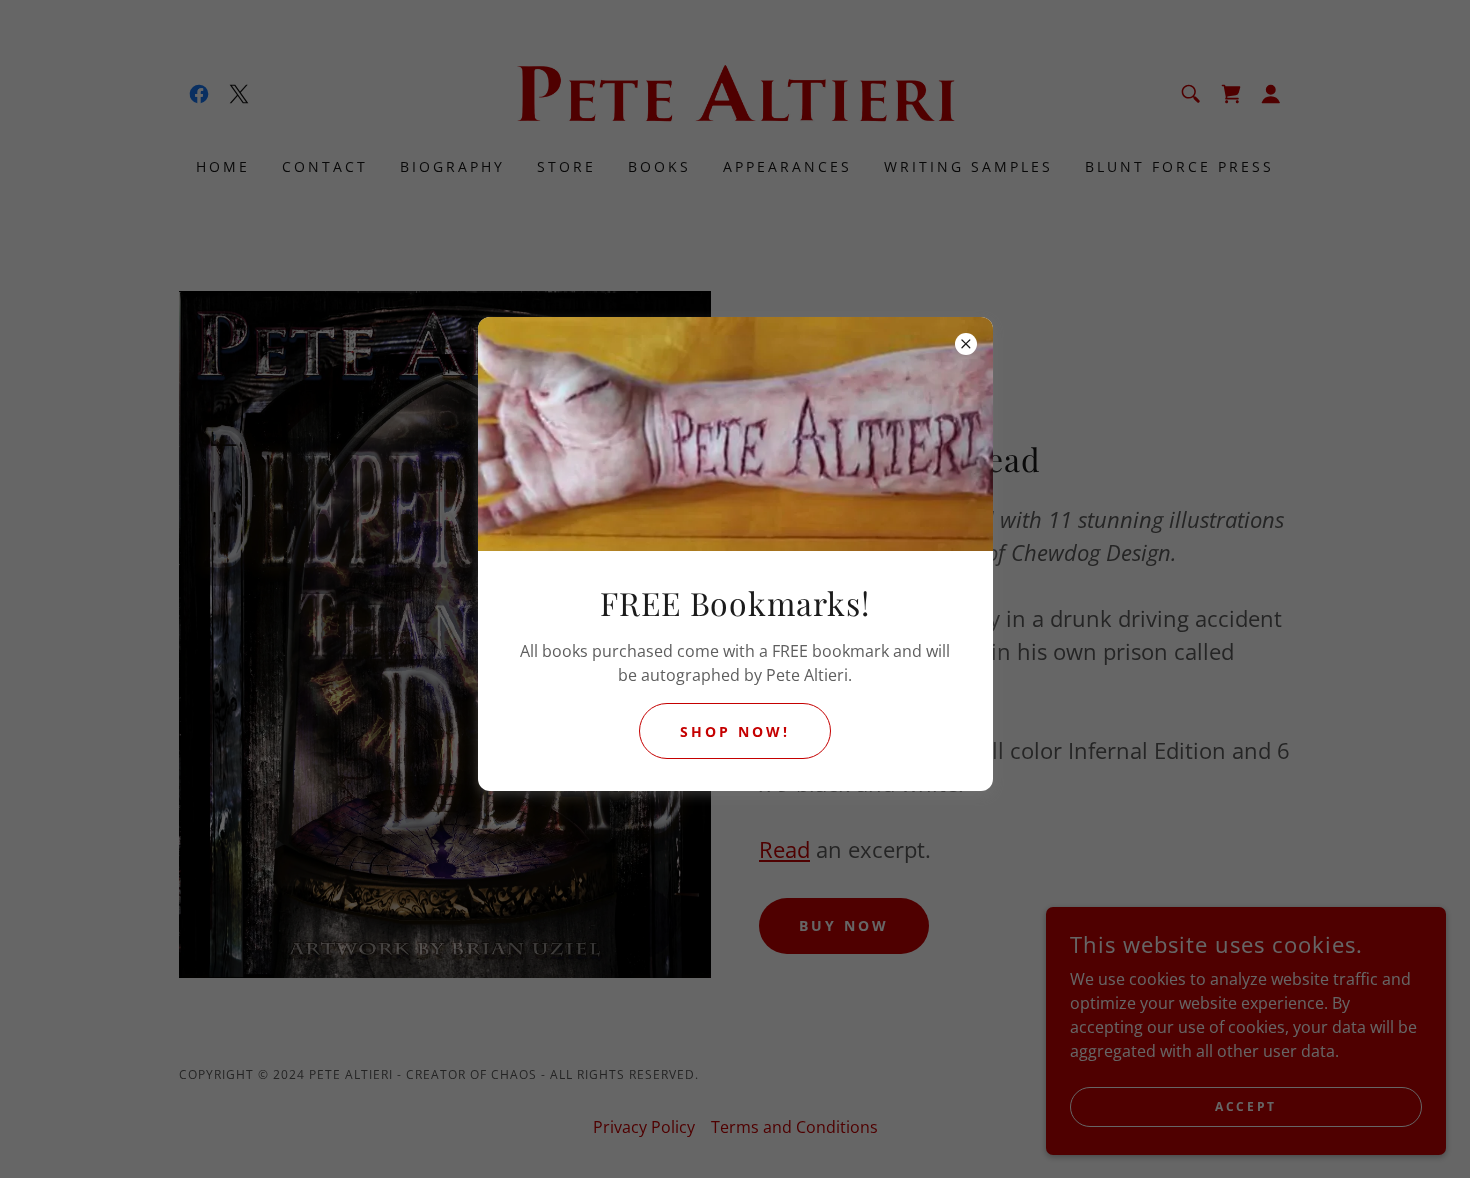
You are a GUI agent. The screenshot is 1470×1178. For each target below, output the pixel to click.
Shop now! (735, 731)
